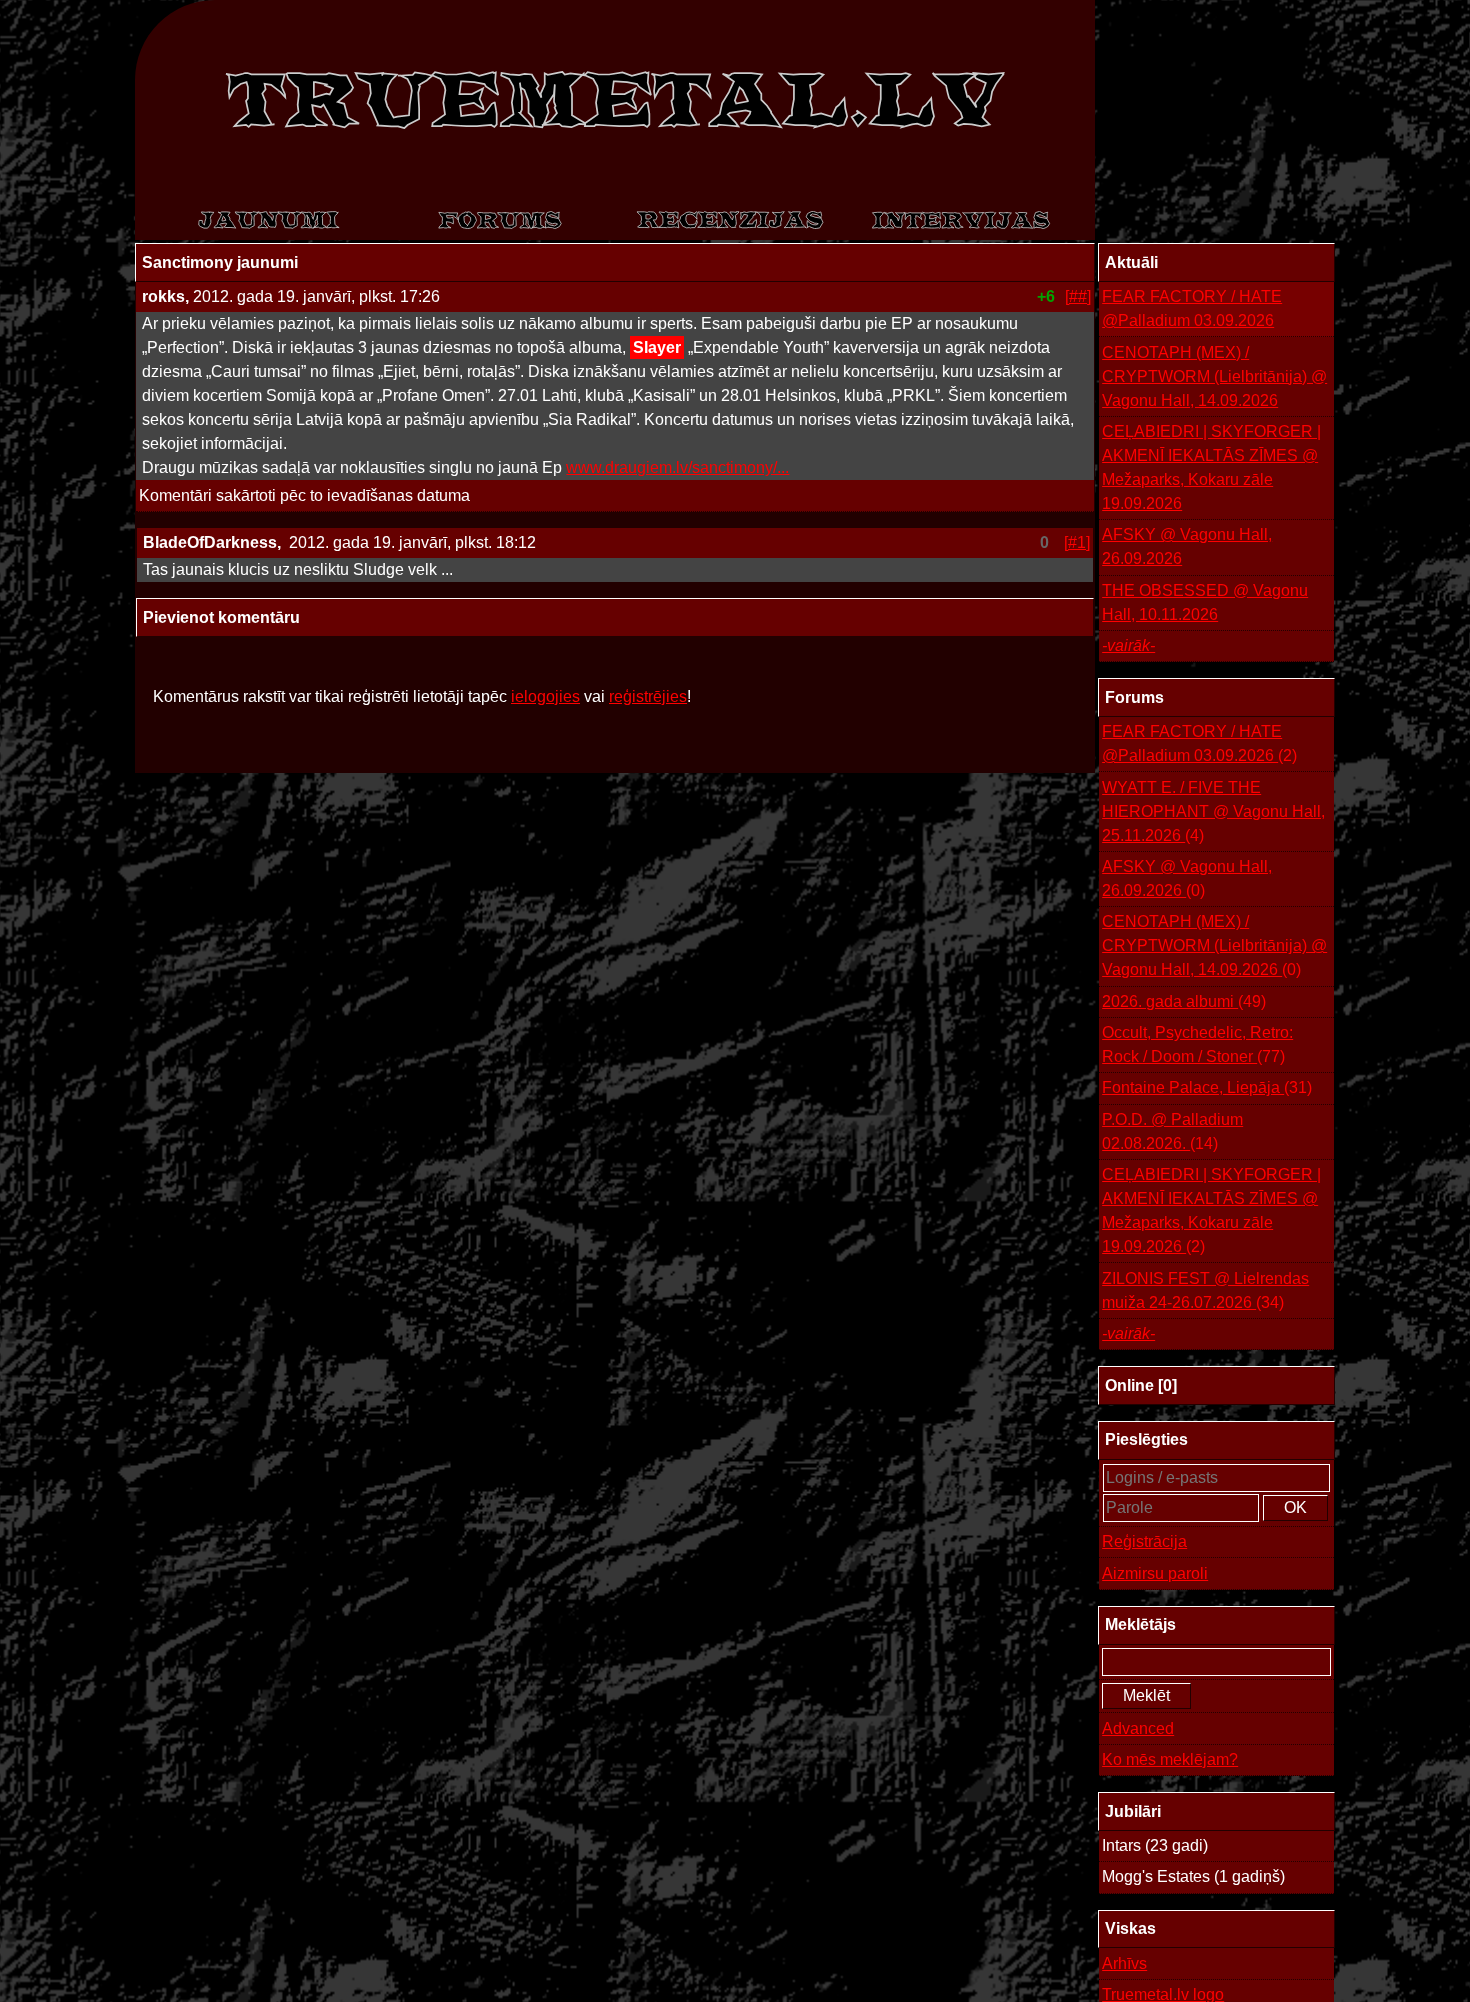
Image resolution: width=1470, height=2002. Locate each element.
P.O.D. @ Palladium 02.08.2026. (1172, 1131)
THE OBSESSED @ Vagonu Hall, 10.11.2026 (1205, 602)
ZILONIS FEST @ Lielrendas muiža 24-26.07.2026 (1205, 1290)
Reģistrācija (1144, 1541)
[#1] (1077, 542)
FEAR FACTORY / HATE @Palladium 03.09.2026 (1192, 308)
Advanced (1138, 1728)
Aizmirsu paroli (1155, 1573)
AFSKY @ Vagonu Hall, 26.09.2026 (1187, 546)
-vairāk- (1128, 645)
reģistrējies (648, 696)
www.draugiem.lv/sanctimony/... (677, 467)
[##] (1078, 296)
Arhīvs (1124, 1963)
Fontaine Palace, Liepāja (1207, 1087)
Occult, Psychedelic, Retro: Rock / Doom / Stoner (1197, 1044)
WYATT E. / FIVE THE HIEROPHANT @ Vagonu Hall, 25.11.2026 (1213, 811)
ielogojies (545, 696)
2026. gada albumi (1184, 1001)
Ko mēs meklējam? (1170, 1759)
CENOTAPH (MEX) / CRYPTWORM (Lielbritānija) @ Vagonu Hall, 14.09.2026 (1214, 376)
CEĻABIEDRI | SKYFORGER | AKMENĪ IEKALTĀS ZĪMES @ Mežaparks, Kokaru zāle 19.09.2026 (1211, 467)
